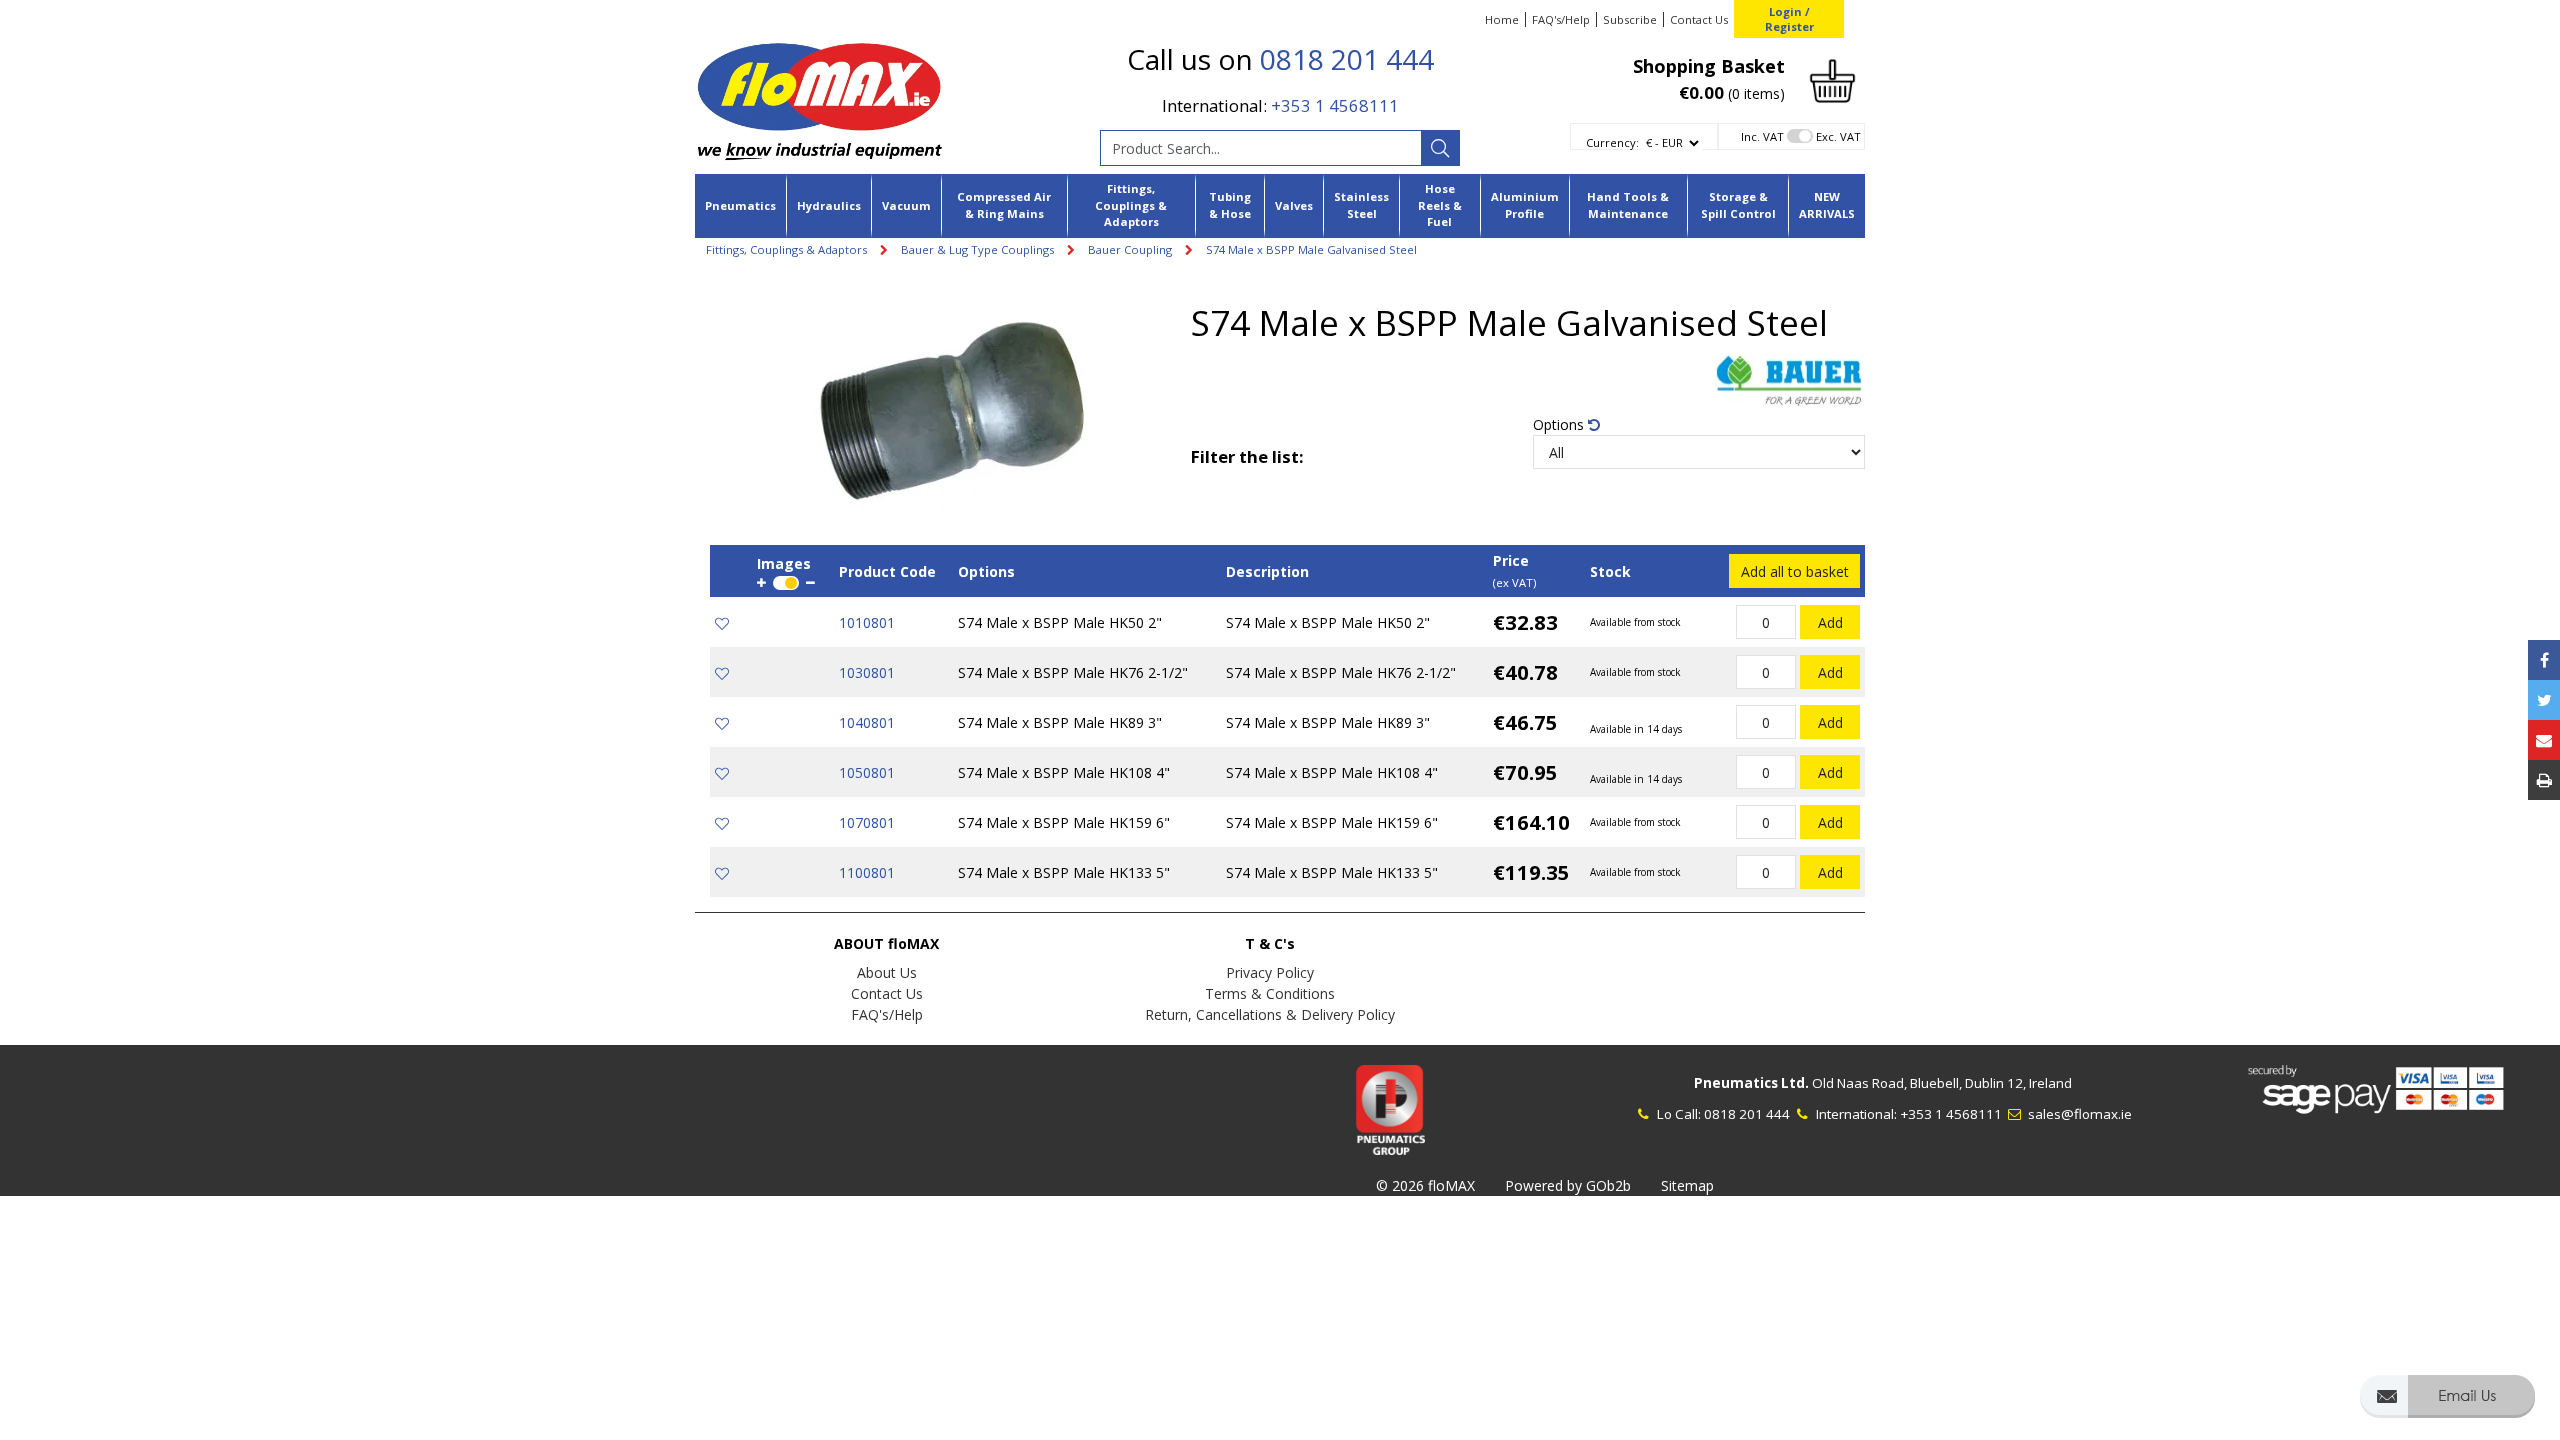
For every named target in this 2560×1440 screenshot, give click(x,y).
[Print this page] (2544, 780)
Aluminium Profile (1525, 205)
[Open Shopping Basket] (1832, 79)
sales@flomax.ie (2078, 1114)
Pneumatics (740, 205)
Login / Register (1789, 19)
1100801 (867, 872)
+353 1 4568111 (1335, 105)
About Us (887, 972)
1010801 (867, 622)
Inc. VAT (1762, 136)
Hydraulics (829, 205)
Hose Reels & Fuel (1440, 205)
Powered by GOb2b (1568, 1185)
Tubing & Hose (1230, 205)
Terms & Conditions (1270, 993)
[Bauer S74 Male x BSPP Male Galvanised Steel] (950, 408)
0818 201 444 (1347, 59)
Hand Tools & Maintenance (1628, 205)
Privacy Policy (1270, 972)
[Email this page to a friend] (2544, 740)
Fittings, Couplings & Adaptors (1131, 205)
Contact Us (1699, 19)
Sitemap (1687, 1185)
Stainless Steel (1361, 205)
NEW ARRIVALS (1827, 205)
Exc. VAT (1838, 136)
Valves (1294, 205)
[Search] (1440, 148)
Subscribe (1630, 19)
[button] (2447, 1405)
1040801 (867, 722)
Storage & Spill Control (1738, 205)
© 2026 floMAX (1425, 1185)
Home (1502, 19)
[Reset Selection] (1594, 424)
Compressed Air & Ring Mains (1004, 205)
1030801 (867, 672)
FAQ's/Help (1561, 19)
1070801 (867, 822)
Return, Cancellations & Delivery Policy (1270, 1014)
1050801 (867, 772)
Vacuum (906, 205)
